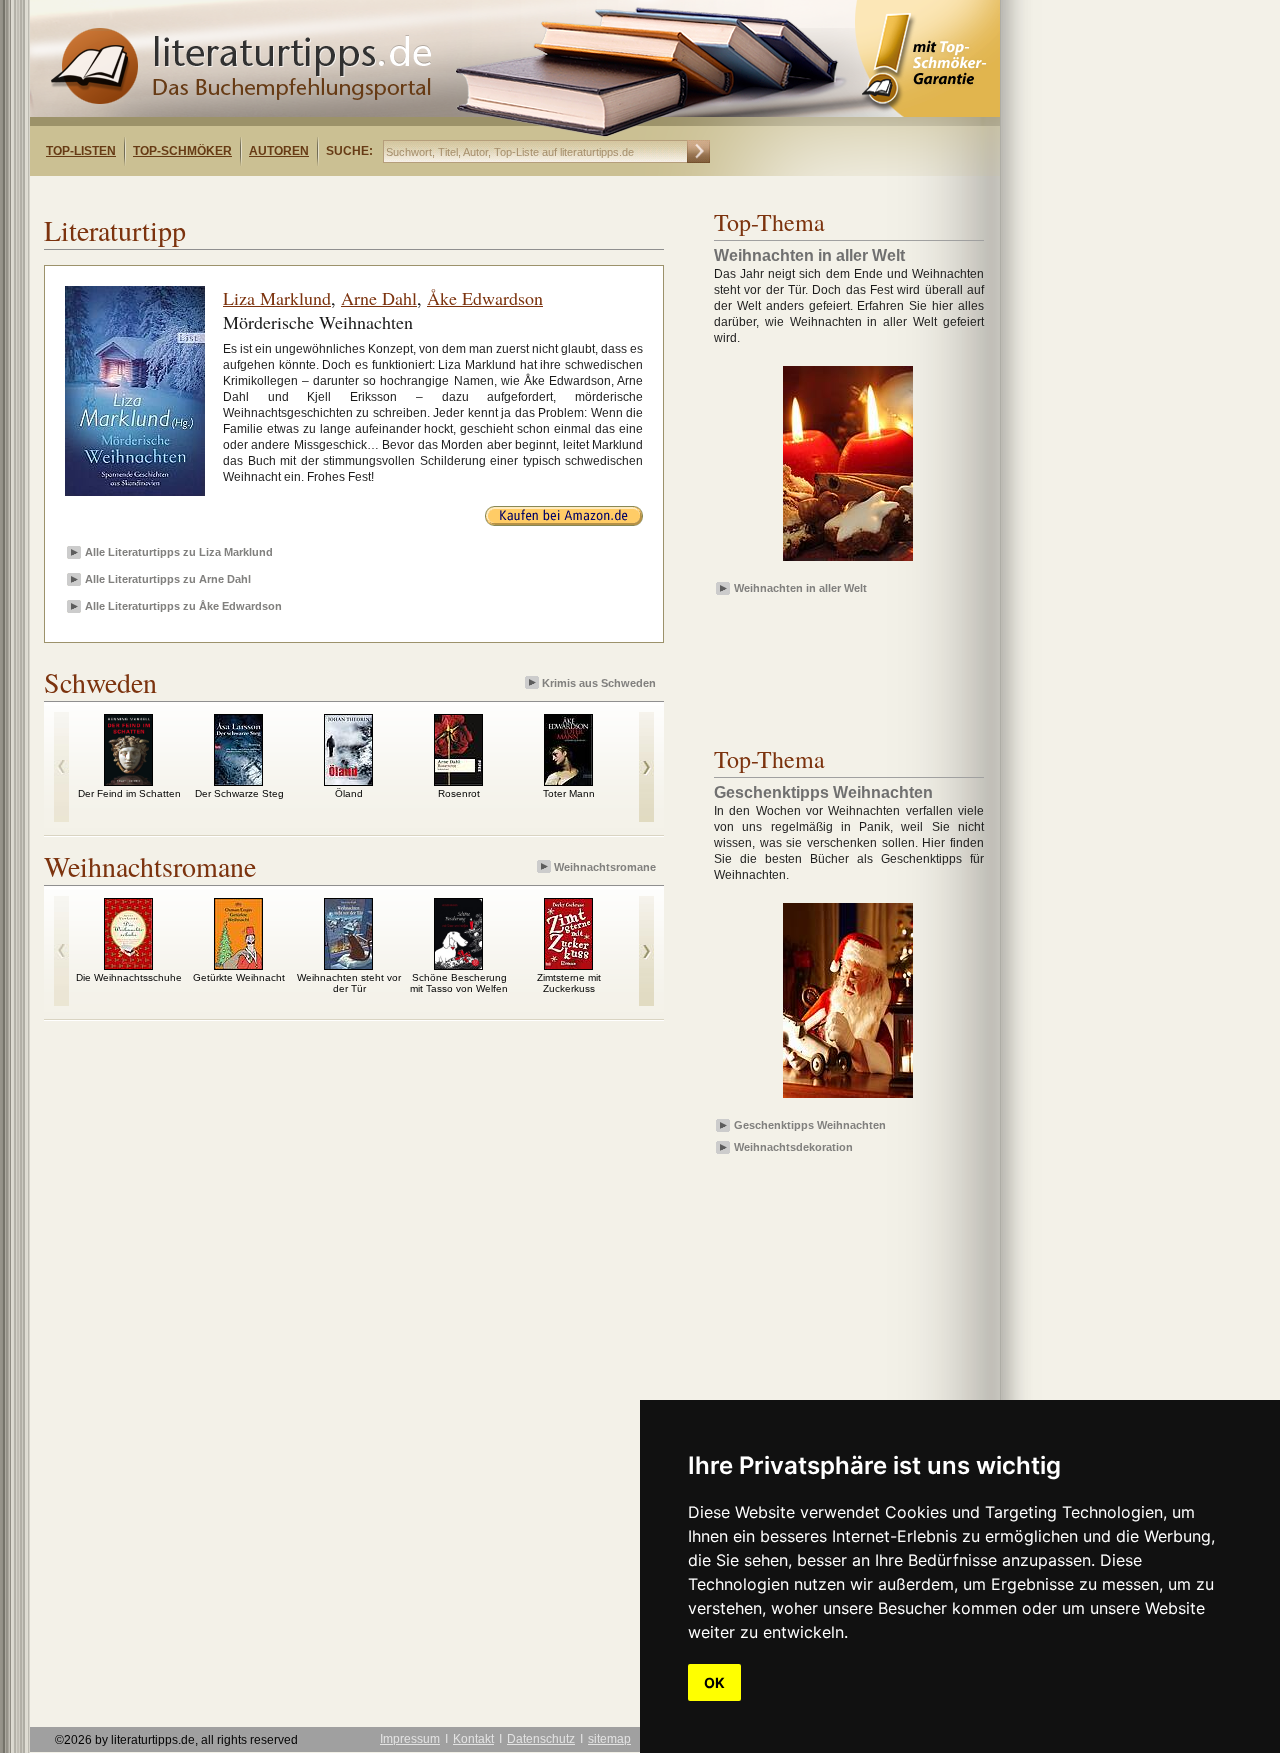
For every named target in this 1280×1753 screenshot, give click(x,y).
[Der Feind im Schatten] (128, 781)
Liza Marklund (277, 298)
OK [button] (714, 1682)
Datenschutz (541, 1739)
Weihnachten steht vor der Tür (349, 983)
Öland (349, 793)
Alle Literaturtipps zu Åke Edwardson (183, 606)
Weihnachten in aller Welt (800, 588)
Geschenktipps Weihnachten (810, 1125)
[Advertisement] (288, 193)
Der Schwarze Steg (239, 793)
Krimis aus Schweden (599, 683)
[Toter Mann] (568, 781)
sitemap (609, 1739)
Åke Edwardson (485, 298)
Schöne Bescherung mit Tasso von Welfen (459, 983)
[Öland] (348, 781)
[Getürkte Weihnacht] (238, 965)
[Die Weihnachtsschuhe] (128, 965)
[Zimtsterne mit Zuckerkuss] (568, 965)
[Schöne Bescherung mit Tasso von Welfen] (458, 965)
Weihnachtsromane (605, 867)
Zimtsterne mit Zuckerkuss (569, 983)
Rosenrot (459, 793)
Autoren (279, 151)
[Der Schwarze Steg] (238, 781)
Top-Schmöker (182, 151)
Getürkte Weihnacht (239, 977)
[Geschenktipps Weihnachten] (848, 1099)
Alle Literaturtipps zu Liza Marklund (179, 552)
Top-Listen (81, 151)
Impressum (410, 1739)
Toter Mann (569, 793)
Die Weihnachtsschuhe (129, 977)
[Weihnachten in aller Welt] (848, 562)
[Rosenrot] (458, 781)
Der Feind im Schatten (129, 793)
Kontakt (473, 1739)
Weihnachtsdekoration (793, 1147)
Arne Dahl (379, 298)
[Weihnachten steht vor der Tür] (348, 965)
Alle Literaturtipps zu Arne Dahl (168, 579)
